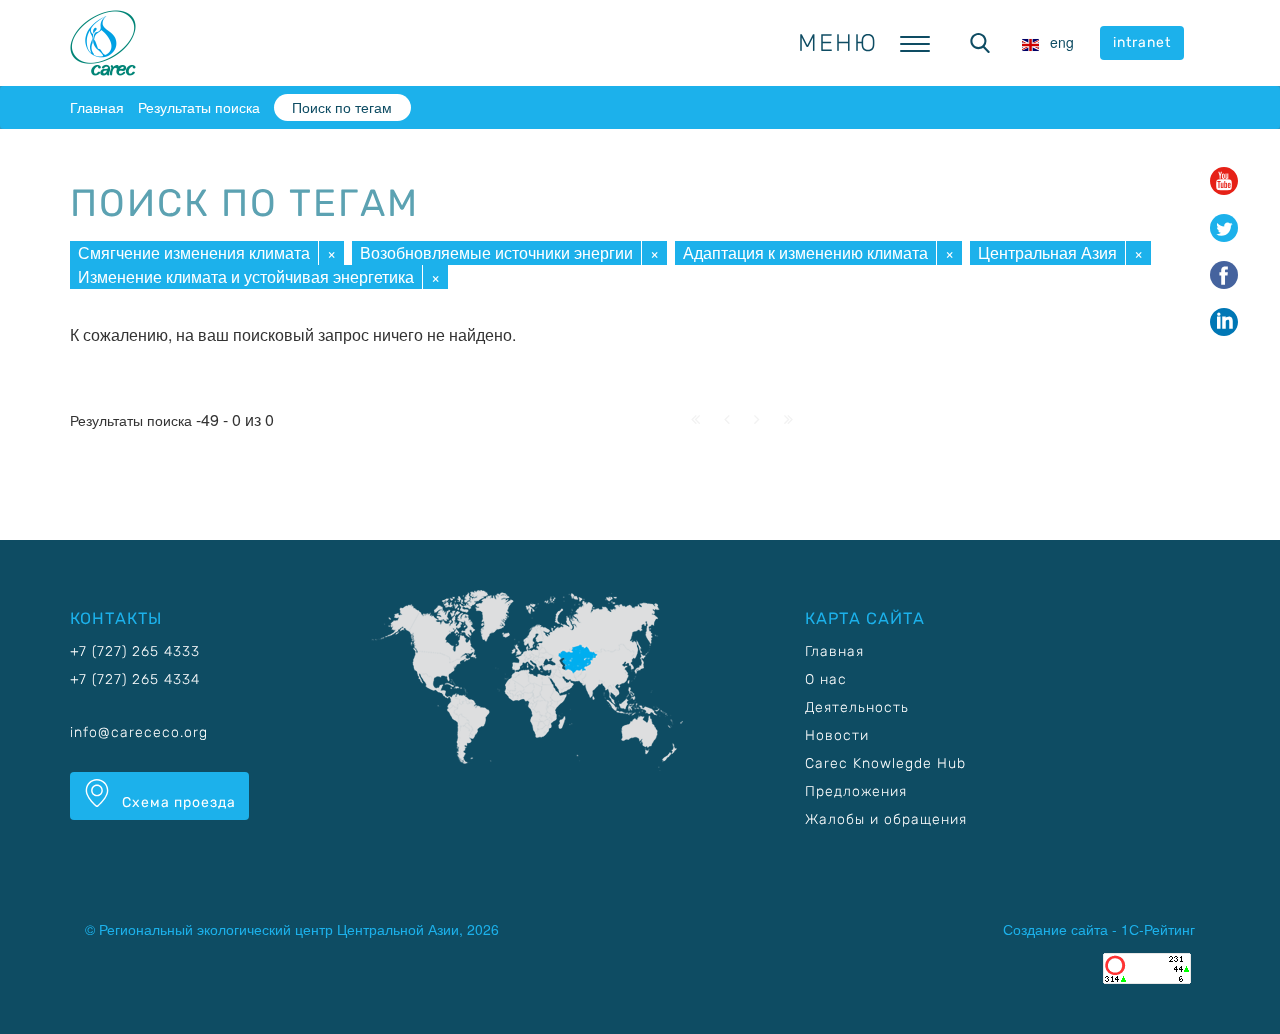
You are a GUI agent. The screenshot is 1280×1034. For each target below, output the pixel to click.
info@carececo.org (139, 732)
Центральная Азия (1047, 252)
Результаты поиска (199, 107)
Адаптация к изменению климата (805, 252)
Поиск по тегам (342, 107)
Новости (837, 735)
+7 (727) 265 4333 (135, 651)
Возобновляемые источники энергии (496, 252)
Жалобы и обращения (886, 819)
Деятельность (857, 707)
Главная (97, 107)
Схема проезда (177, 802)
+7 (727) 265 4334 (135, 679)
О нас (826, 679)
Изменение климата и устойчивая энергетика (246, 276)
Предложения (856, 791)
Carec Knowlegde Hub (885, 763)
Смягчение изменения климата (194, 252)
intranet (1142, 42)
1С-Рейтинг (1158, 929)
